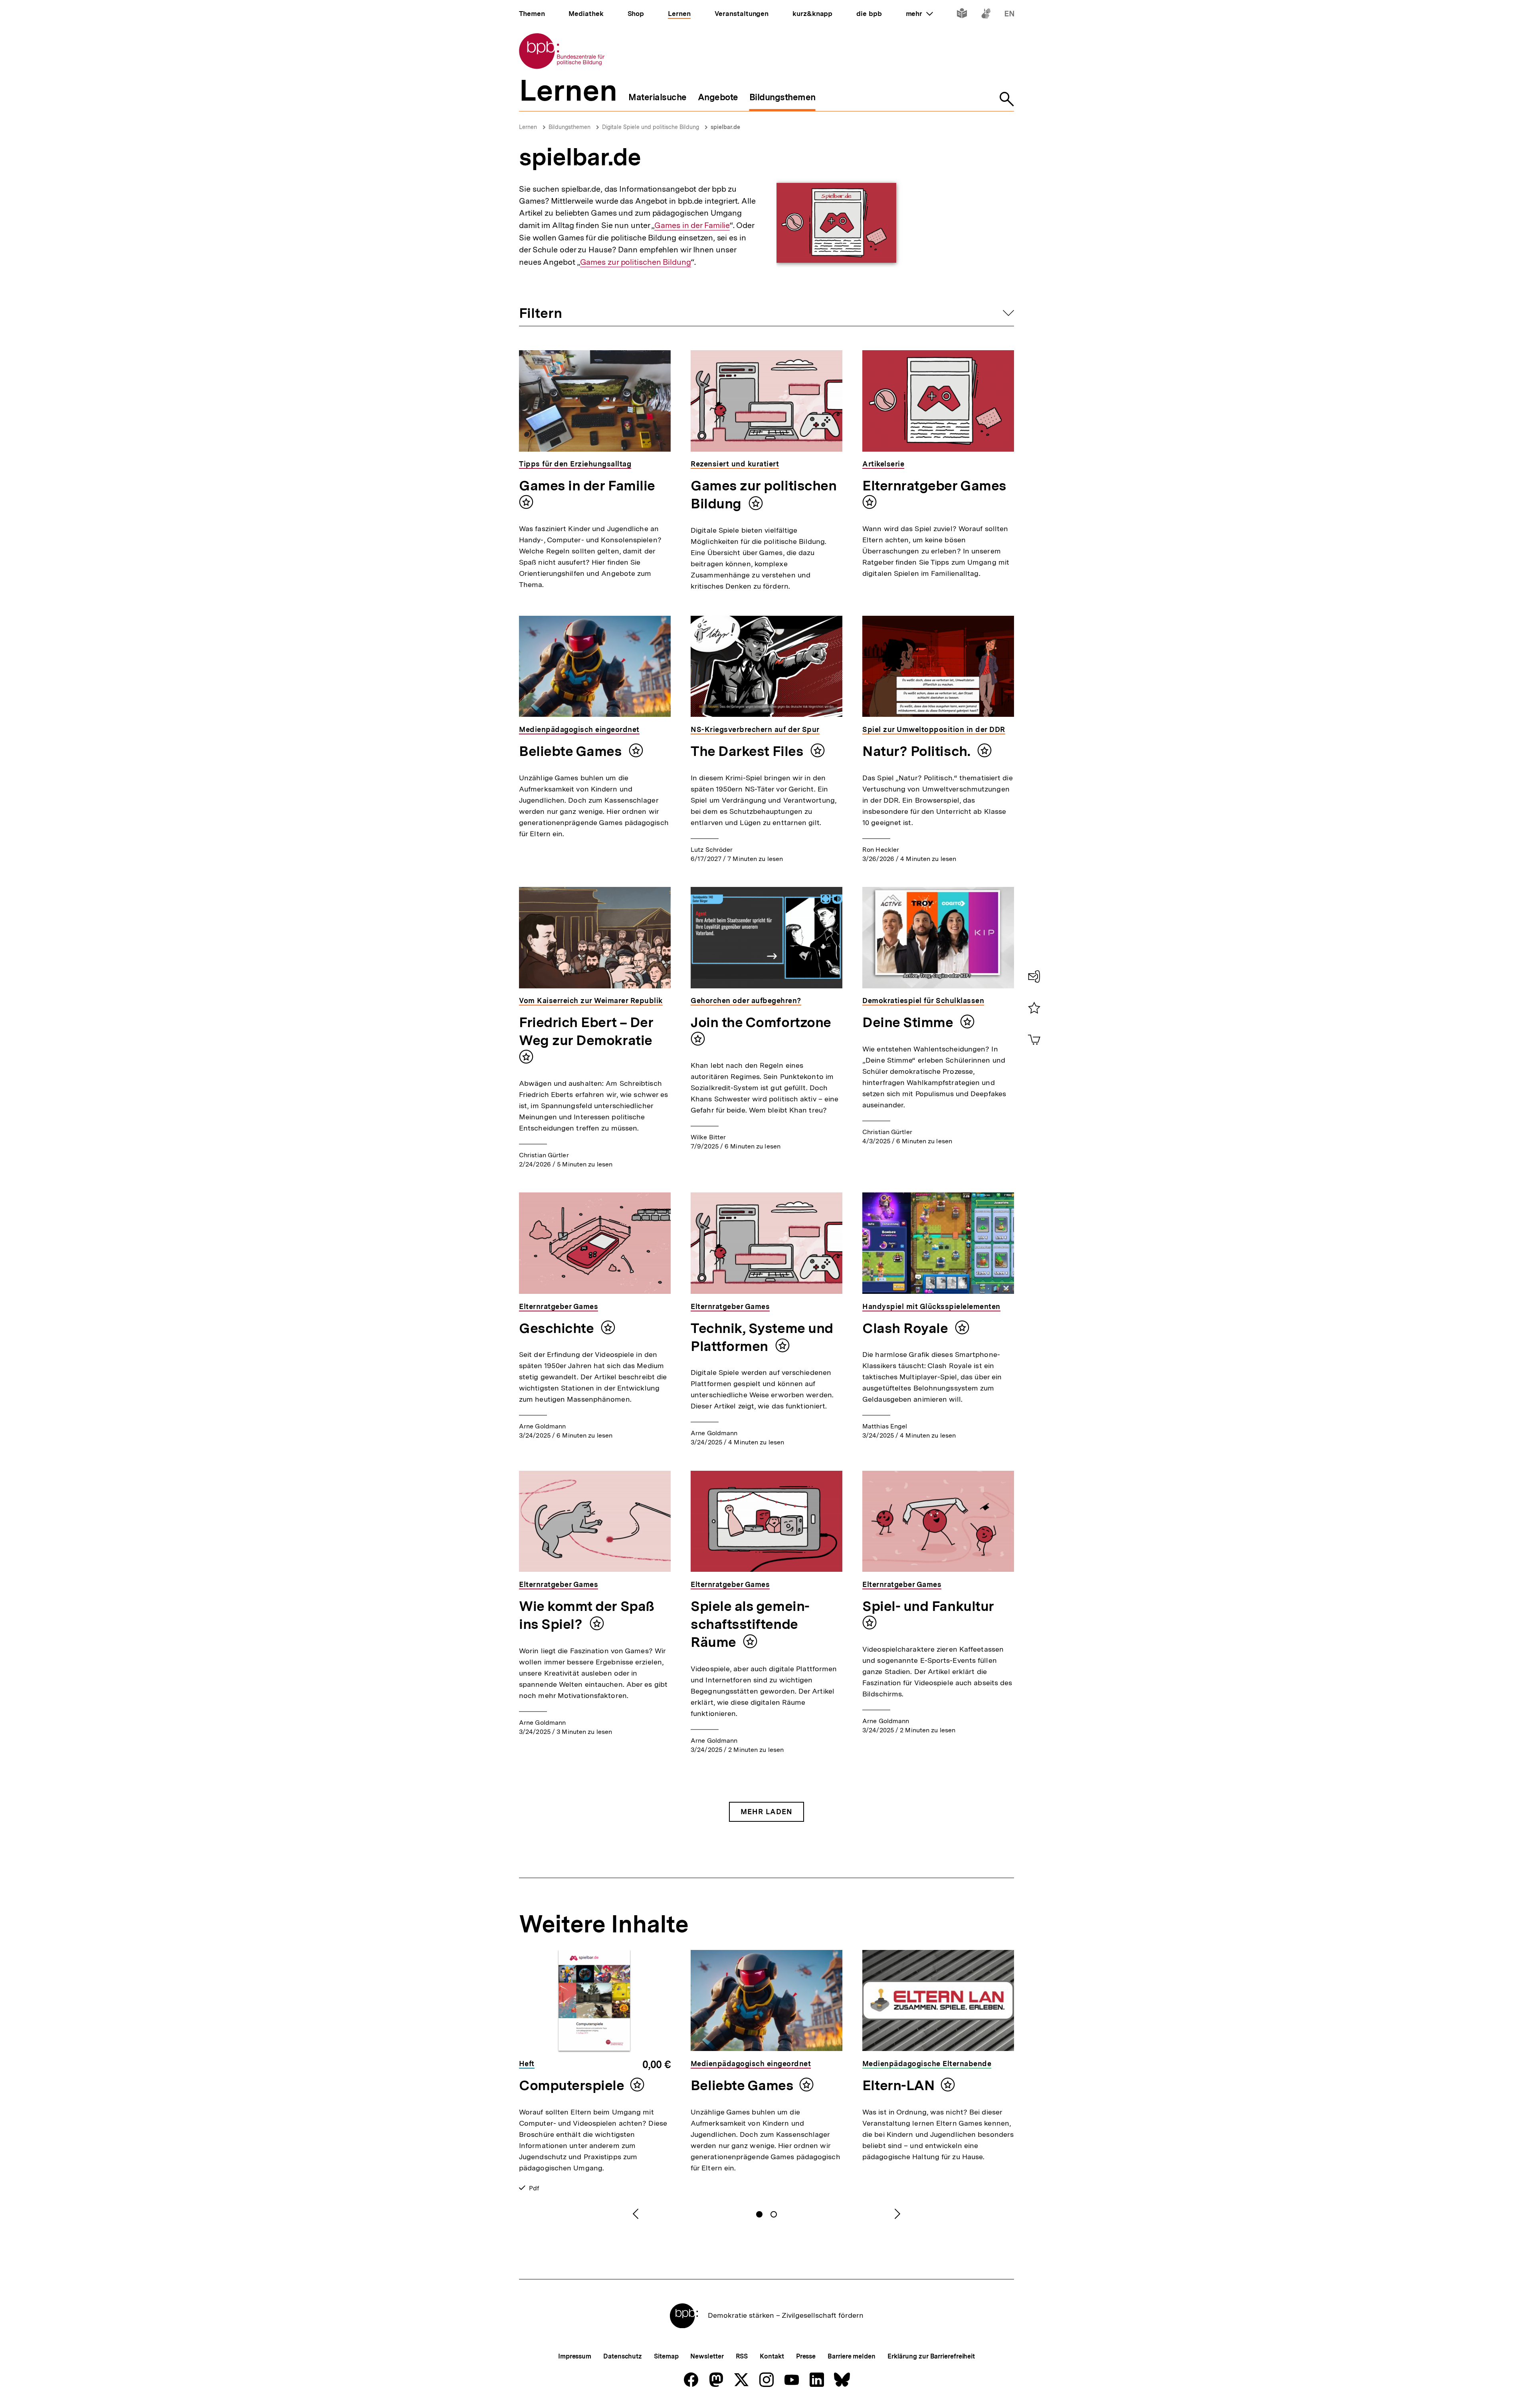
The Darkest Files (749, 751)
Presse (806, 2356)
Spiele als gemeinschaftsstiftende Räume (750, 1624)
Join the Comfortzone (761, 1022)
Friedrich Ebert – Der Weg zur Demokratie (586, 1031)
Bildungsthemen (569, 127)
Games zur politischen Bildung (636, 262)
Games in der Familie (692, 225)
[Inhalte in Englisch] (1009, 15)
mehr (919, 14)
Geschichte (558, 1328)
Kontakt (772, 2356)
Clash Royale (907, 1328)
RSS (742, 2356)
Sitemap (666, 2356)
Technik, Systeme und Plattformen (762, 1337)
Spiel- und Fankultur (928, 1606)
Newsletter (707, 2356)
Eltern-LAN (898, 2085)
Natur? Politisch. (918, 751)
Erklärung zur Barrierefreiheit (931, 2356)
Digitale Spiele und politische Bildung (651, 127)
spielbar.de (725, 127)
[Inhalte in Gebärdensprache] (986, 15)
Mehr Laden (766, 1812)
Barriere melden (852, 2356)
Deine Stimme (909, 1022)
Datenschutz (623, 2356)
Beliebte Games (572, 751)
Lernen (528, 127)
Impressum (575, 2356)
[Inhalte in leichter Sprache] (962, 15)
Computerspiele (572, 2085)
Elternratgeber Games (934, 486)
